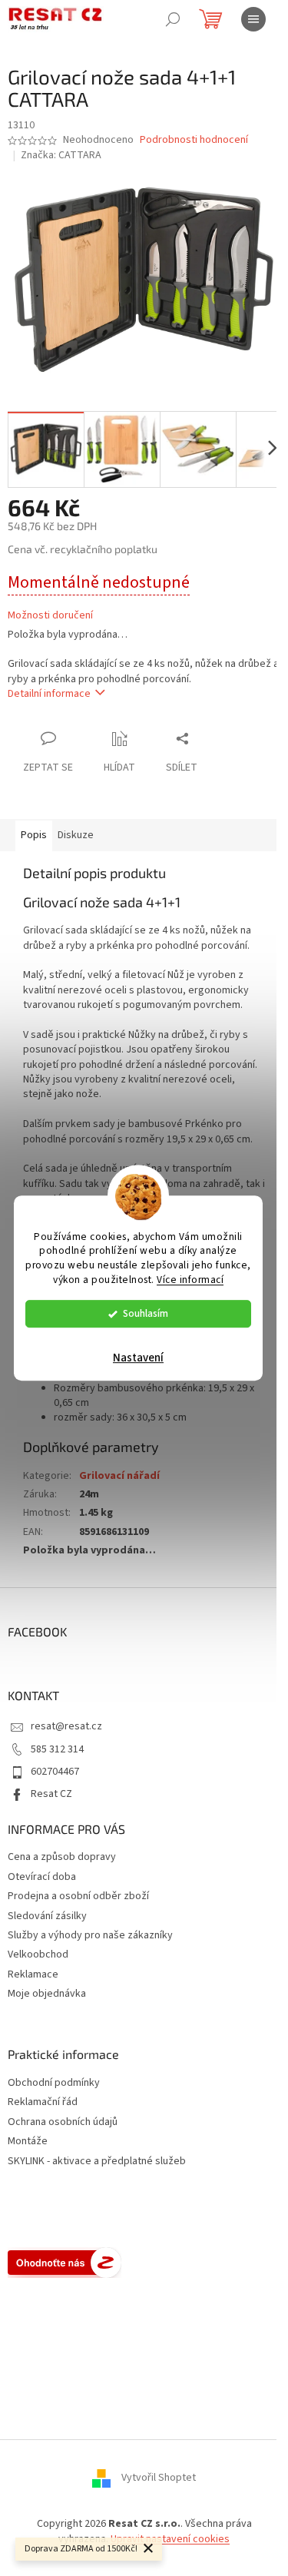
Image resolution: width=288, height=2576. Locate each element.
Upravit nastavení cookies (170, 2539)
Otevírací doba (42, 1877)
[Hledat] (173, 19)
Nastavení (138, 1358)
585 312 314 (57, 1749)
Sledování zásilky (47, 1916)
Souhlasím (146, 1313)
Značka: (61, 155)
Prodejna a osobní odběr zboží (78, 1896)
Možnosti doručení (50, 616)
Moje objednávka (47, 1994)
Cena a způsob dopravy (62, 1857)
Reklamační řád (43, 2102)
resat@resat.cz (66, 1726)
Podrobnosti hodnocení (194, 140)
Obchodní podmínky (54, 2083)
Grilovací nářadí (119, 1476)
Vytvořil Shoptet (159, 2478)
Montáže (28, 2142)
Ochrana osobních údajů (63, 2122)
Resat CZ (51, 1794)
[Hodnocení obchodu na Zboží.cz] (65, 2263)
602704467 (55, 1772)
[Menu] (253, 19)
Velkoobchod (38, 1954)
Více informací (190, 1280)
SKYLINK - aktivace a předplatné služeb (97, 2162)
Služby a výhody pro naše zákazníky (90, 1935)
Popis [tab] (34, 835)
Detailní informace (49, 694)
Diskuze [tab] (76, 835)
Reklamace (33, 1974)
